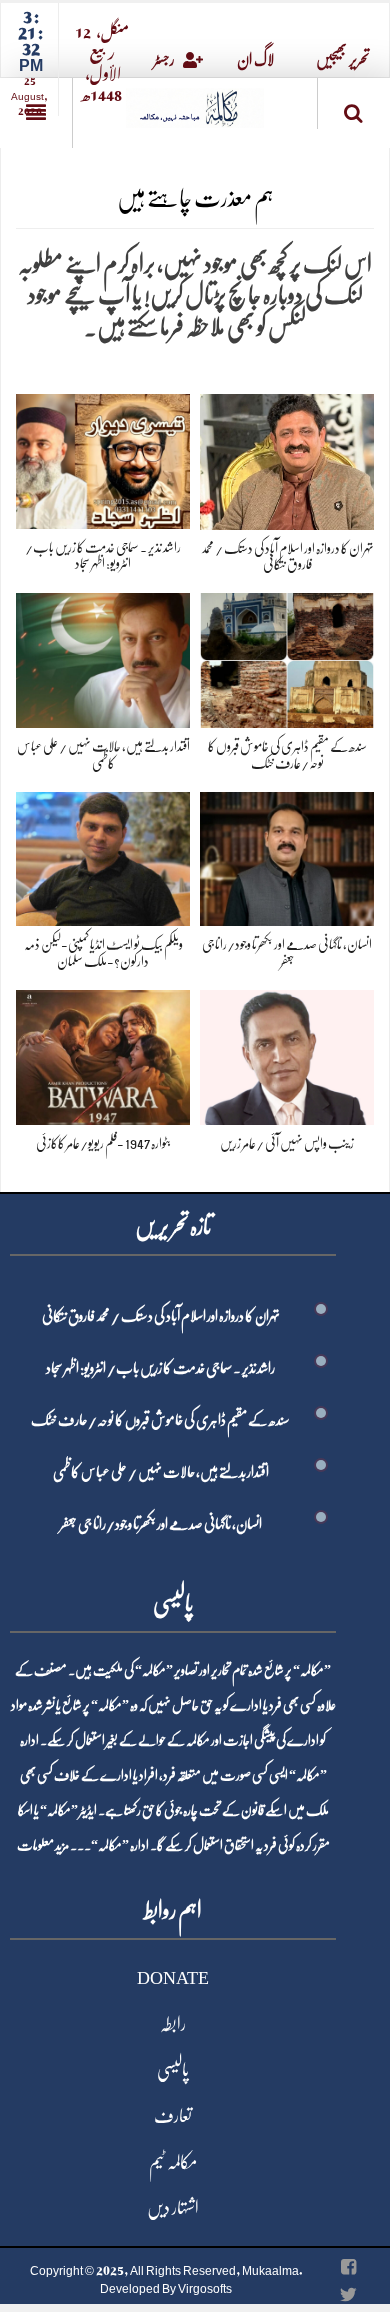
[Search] (354, 107)
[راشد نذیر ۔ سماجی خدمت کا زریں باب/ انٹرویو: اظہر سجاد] (103, 457)
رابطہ (173, 2024)
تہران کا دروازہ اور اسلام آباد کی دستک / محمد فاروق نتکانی (161, 1316)
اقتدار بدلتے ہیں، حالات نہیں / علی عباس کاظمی (161, 1472)
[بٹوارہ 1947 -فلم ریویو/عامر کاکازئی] (103, 1053)
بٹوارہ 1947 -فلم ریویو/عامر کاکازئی (103, 1143)
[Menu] (36, 113)
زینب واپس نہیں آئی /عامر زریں (287, 1143)
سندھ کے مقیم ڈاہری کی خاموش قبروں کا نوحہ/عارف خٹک (160, 1420)
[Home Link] (195, 101)
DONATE (173, 1978)
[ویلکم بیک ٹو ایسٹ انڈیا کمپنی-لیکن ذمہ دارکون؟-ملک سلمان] (103, 855)
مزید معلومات (43, 1845)
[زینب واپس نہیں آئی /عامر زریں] (287, 1053)
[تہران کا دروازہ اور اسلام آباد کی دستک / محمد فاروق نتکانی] (287, 457)
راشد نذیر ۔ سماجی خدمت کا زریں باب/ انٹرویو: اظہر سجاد (160, 1368)
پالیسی (173, 2070)
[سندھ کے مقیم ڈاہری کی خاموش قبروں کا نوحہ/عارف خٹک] (287, 656)
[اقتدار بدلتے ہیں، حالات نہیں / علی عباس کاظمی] (103, 656)
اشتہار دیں (173, 2208)
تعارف (173, 2116)
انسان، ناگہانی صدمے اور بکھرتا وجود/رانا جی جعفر (161, 1524)
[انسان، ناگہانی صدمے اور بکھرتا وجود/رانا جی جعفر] (287, 855)
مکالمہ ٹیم (173, 2162)
